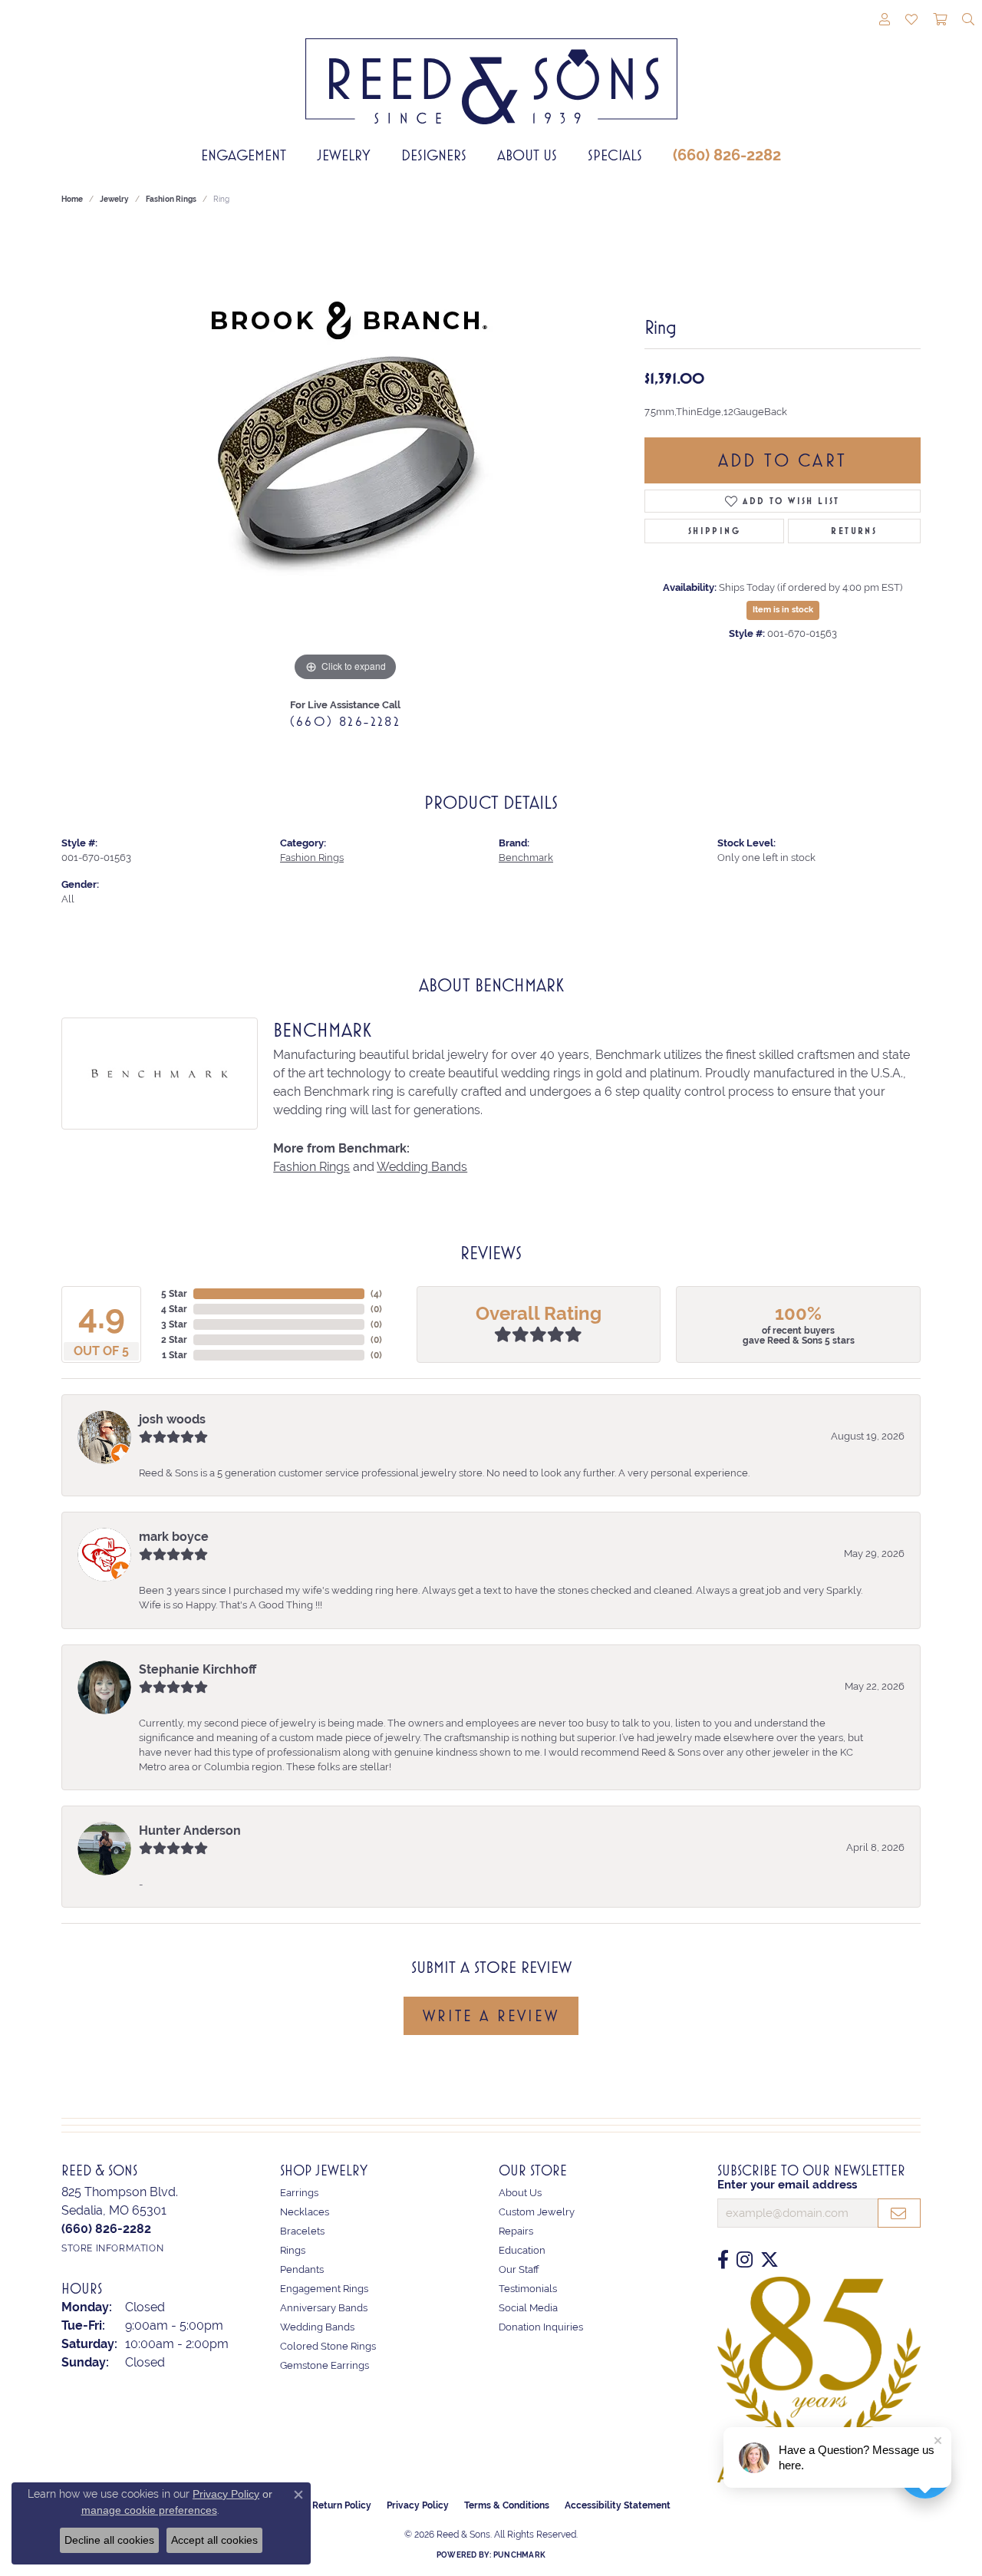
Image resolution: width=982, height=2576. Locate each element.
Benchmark (526, 858)
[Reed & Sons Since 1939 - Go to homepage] (491, 70)
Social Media (528, 2308)
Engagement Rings (324, 2289)
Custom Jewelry (537, 2212)
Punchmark (519, 2555)
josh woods (172, 1419)
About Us (527, 155)
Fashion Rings (171, 199)
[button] (885, 21)
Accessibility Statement (618, 2505)
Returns (854, 531)
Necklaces (305, 2212)
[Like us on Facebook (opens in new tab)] (723, 2260)
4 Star (174, 1309)
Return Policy (342, 2505)
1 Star (175, 1355)
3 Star (174, 1324)
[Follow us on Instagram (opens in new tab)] (745, 2260)
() (376, 1294)
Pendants (302, 2269)
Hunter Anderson (190, 1831)
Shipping (714, 531)
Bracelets (302, 2231)
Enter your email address (787, 2185)
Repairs (516, 2231)
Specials (615, 155)
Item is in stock (783, 610)
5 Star (174, 1294)
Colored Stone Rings (328, 2346)
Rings (293, 2250)
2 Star (174, 1340)
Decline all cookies (109, 2540)
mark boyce (174, 1537)
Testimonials (528, 2289)
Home (72, 199)
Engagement (244, 155)
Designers (434, 155)
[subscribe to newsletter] (899, 2213)
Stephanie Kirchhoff (198, 1669)
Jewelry (344, 155)
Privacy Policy (418, 2505)
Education (522, 2250)
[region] (345, 455)
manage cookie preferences (149, 2510)
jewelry (114, 199)
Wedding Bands (422, 1167)
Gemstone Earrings (325, 2365)
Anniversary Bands (324, 2308)
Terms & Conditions (507, 2505)
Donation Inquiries (541, 2327)
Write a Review (491, 2016)
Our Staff (519, 2269)
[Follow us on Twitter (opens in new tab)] (769, 2260)
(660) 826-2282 (727, 155)
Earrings (299, 2193)
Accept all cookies (214, 2540)
